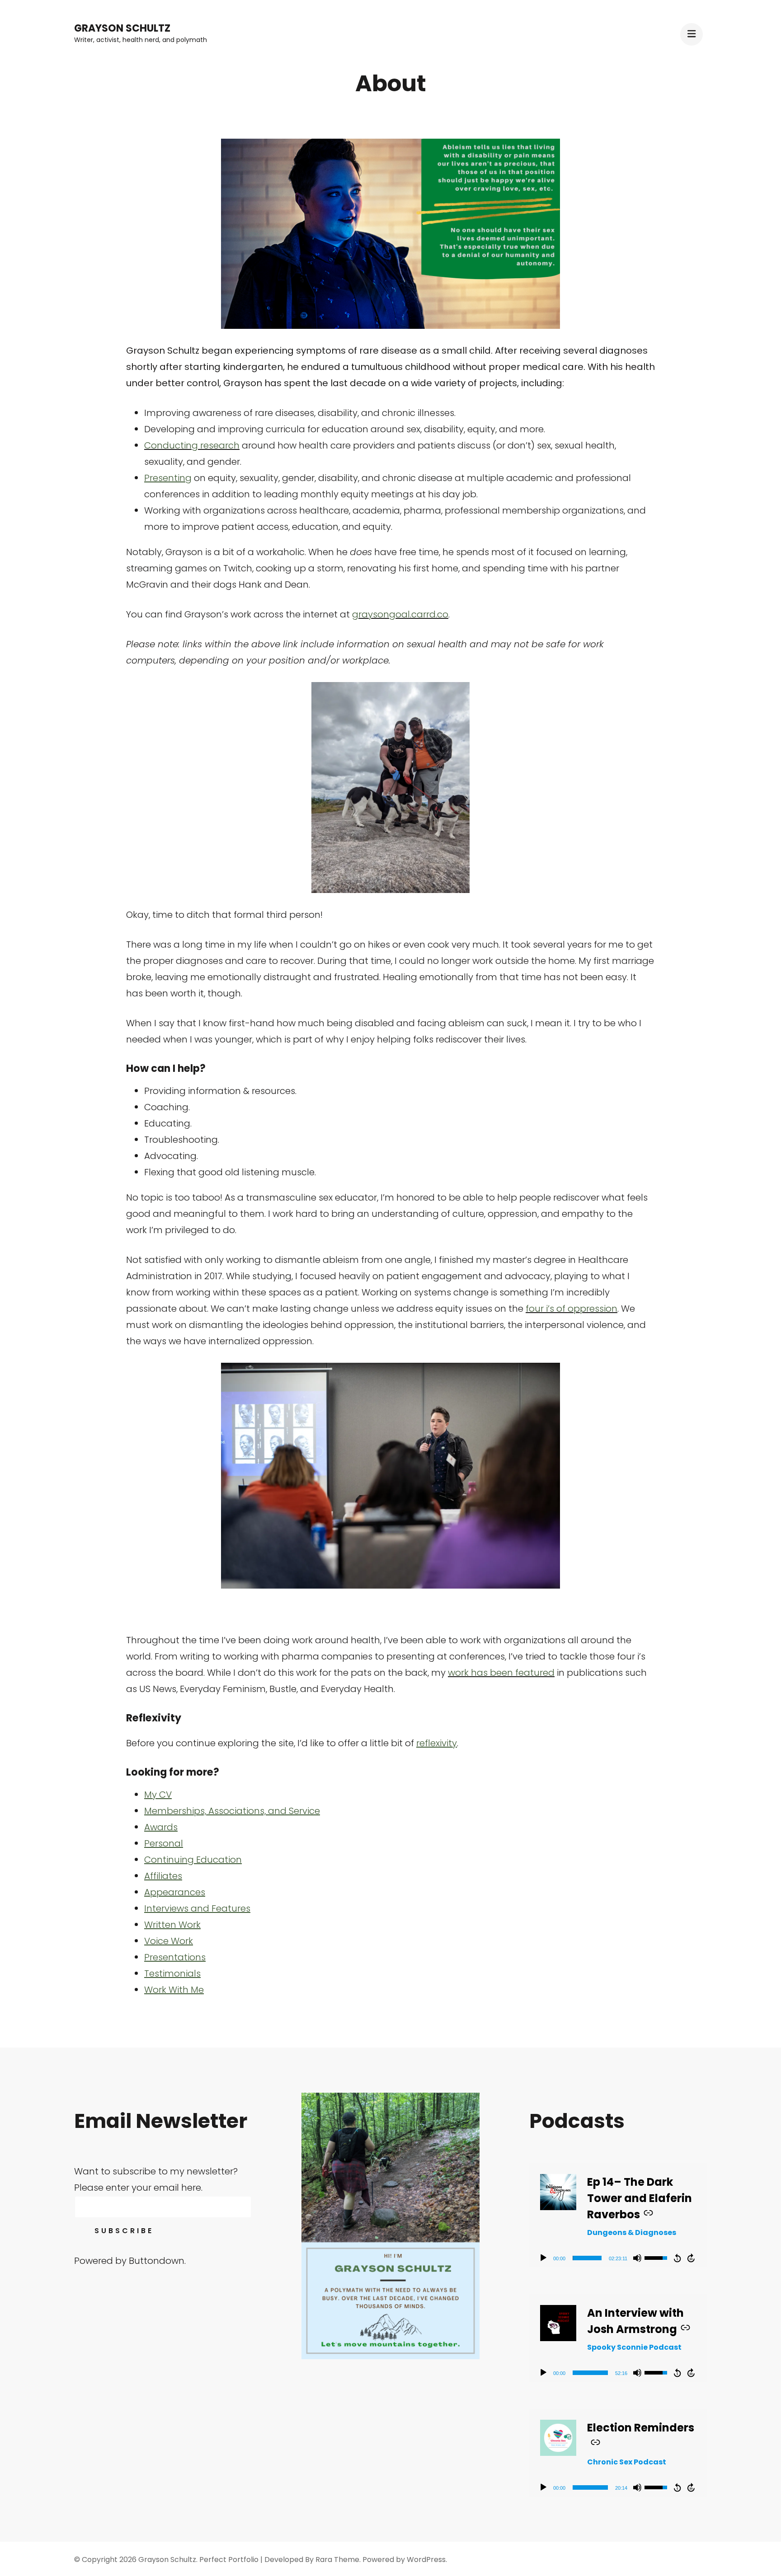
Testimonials (172, 1973)
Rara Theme (337, 2560)
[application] (618, 2258)
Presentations (175, 1957)
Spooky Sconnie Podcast (634, 2347)
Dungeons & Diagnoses (632, 2232)
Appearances (175, 1892)
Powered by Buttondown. (130, 2261)
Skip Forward (692, 2258)
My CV (158, 1795)
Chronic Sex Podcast (627, 2462)
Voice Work (169, 1941)
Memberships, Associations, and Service (232, 1811)
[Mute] (637, 2258)
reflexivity (437, 1743)
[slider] (587, 2258)
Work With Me (174, 1990)
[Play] (543, 2258)
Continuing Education (193, 1860)
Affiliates (163, 1876)
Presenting (168, 478)
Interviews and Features (197, 1908)
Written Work (172, 1925)
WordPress (426, 2560)
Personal (164, 1843)
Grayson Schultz (122, 28)
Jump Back (677, 2258)
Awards (161, 1827)
